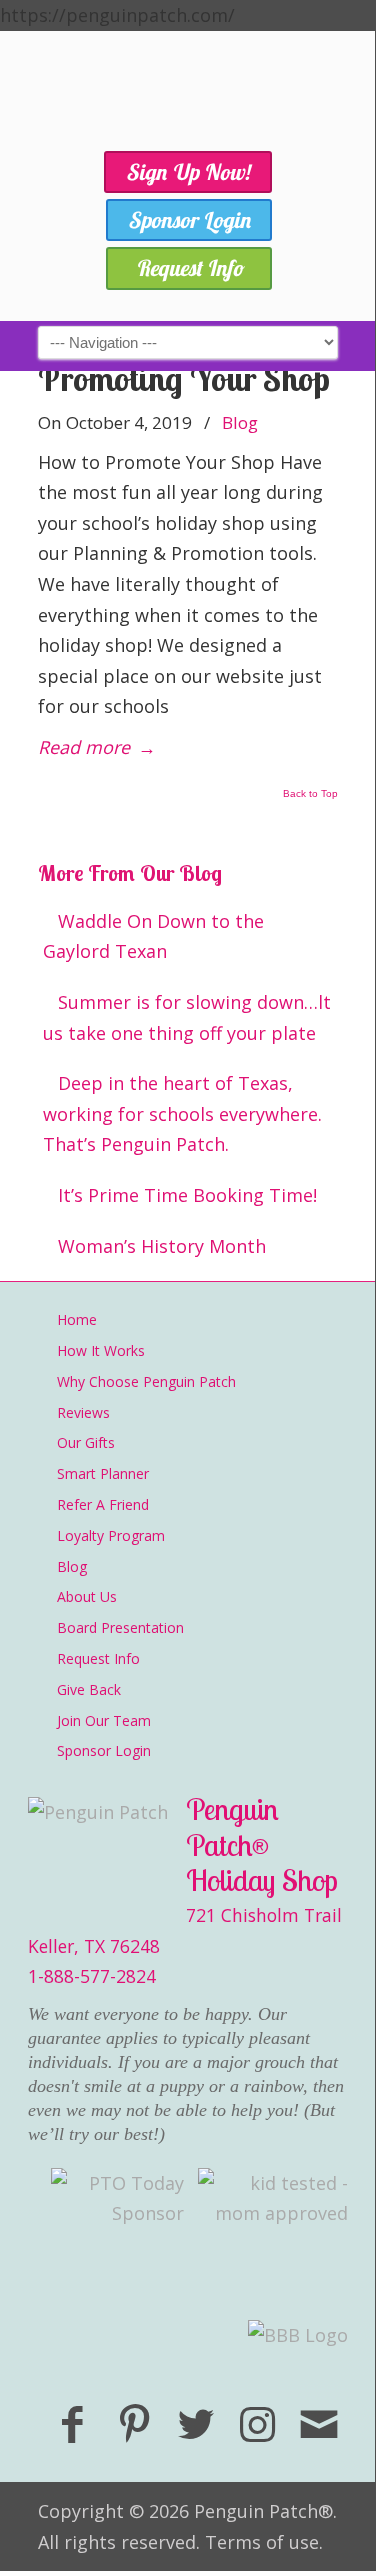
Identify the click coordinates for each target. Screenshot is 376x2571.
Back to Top (310, 794)
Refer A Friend (103, 1504)
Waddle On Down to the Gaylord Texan (153, 936)
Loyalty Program (111, 1535)
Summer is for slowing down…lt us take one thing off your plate (187, 1017)
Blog (240, 422)
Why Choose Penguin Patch (146, 1381)
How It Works (101, 1350)
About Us (87, 1596)
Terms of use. (264, 2542)
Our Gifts (86, 1442)
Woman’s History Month (162, 1246)
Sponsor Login (104, 1750)
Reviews (83, 1412)
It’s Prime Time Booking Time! (187, 1195)
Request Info (98, 1658)
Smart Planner (103, 1473)
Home (77, 1319)
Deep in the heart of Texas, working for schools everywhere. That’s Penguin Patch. (182, 1113)
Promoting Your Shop (184, 378)
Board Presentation (120, 1627)
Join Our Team (104, 1720)
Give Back (89, 1689)
